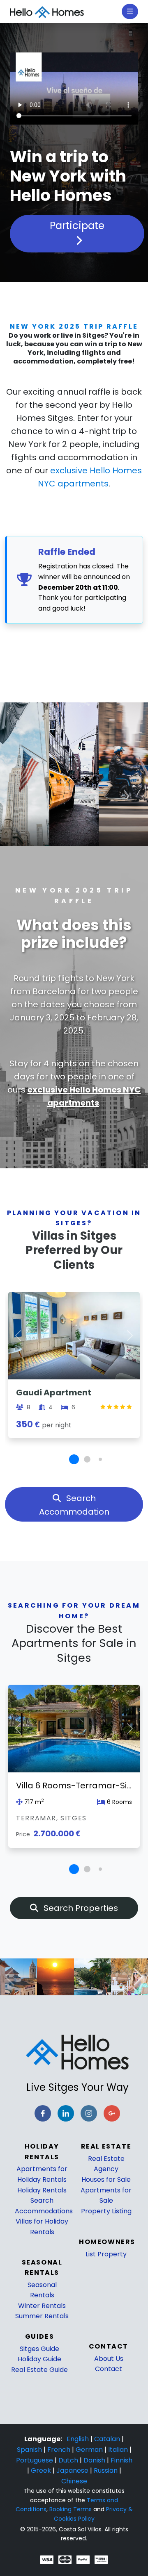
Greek (42, 2470)
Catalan (108, 2439)
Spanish (30, 2450)
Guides (40, 2336)
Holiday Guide (39, 2359)
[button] (74, 1459)
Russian (106, 2470)
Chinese (74, 2481)
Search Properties (80, 1908)
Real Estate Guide (39, 2370)
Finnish (121, 2460)
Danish (95, 2460)
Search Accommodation (74, 1505)
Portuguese (35, 2460)
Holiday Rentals (42, 2190)
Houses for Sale (106, 2180)
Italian (119, 2450)
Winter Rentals (42, 2306)
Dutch (69, 2460)
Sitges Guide (39, 2349)
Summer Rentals (42, 2316)
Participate (77, 226)
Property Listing (106, 2211)
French (60, 2450)
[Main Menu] (130, 11)
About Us (109, 2359)
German (90, 2450)
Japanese (73, 2470)
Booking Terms (71, 2509)
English (79, 2439)
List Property (106, 2254)
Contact (109, 2369)
